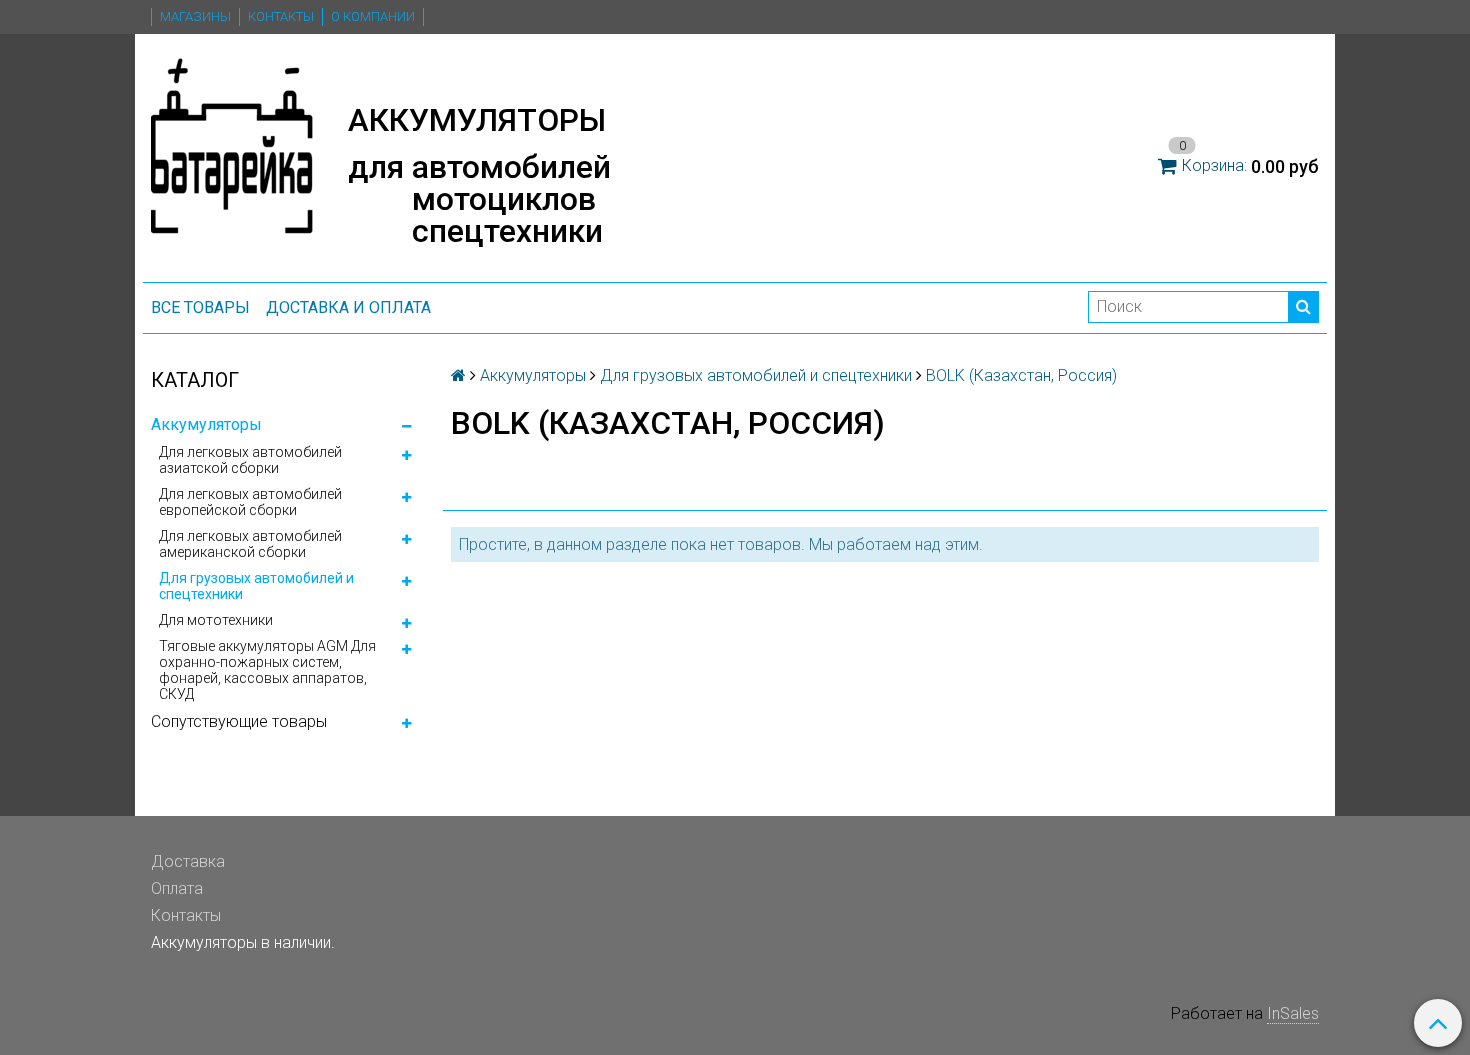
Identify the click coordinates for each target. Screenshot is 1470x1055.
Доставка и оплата (348, 307)
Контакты (281, 16)
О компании (373, 16)
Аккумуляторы (206, 424)
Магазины (195, 16)
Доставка (188, 861)
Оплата (177, 888)
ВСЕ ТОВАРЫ (200, 307)
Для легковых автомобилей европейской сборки (250, 502)
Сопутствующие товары (239, 721)
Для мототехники (216, 620)
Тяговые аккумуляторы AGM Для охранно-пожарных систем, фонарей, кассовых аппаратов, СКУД (267, 670)
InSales (1293, 1013)
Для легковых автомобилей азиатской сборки (250, 460)
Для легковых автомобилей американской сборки (250, 544)
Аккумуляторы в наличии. (243, 942)
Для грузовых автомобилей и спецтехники (256, 586)
